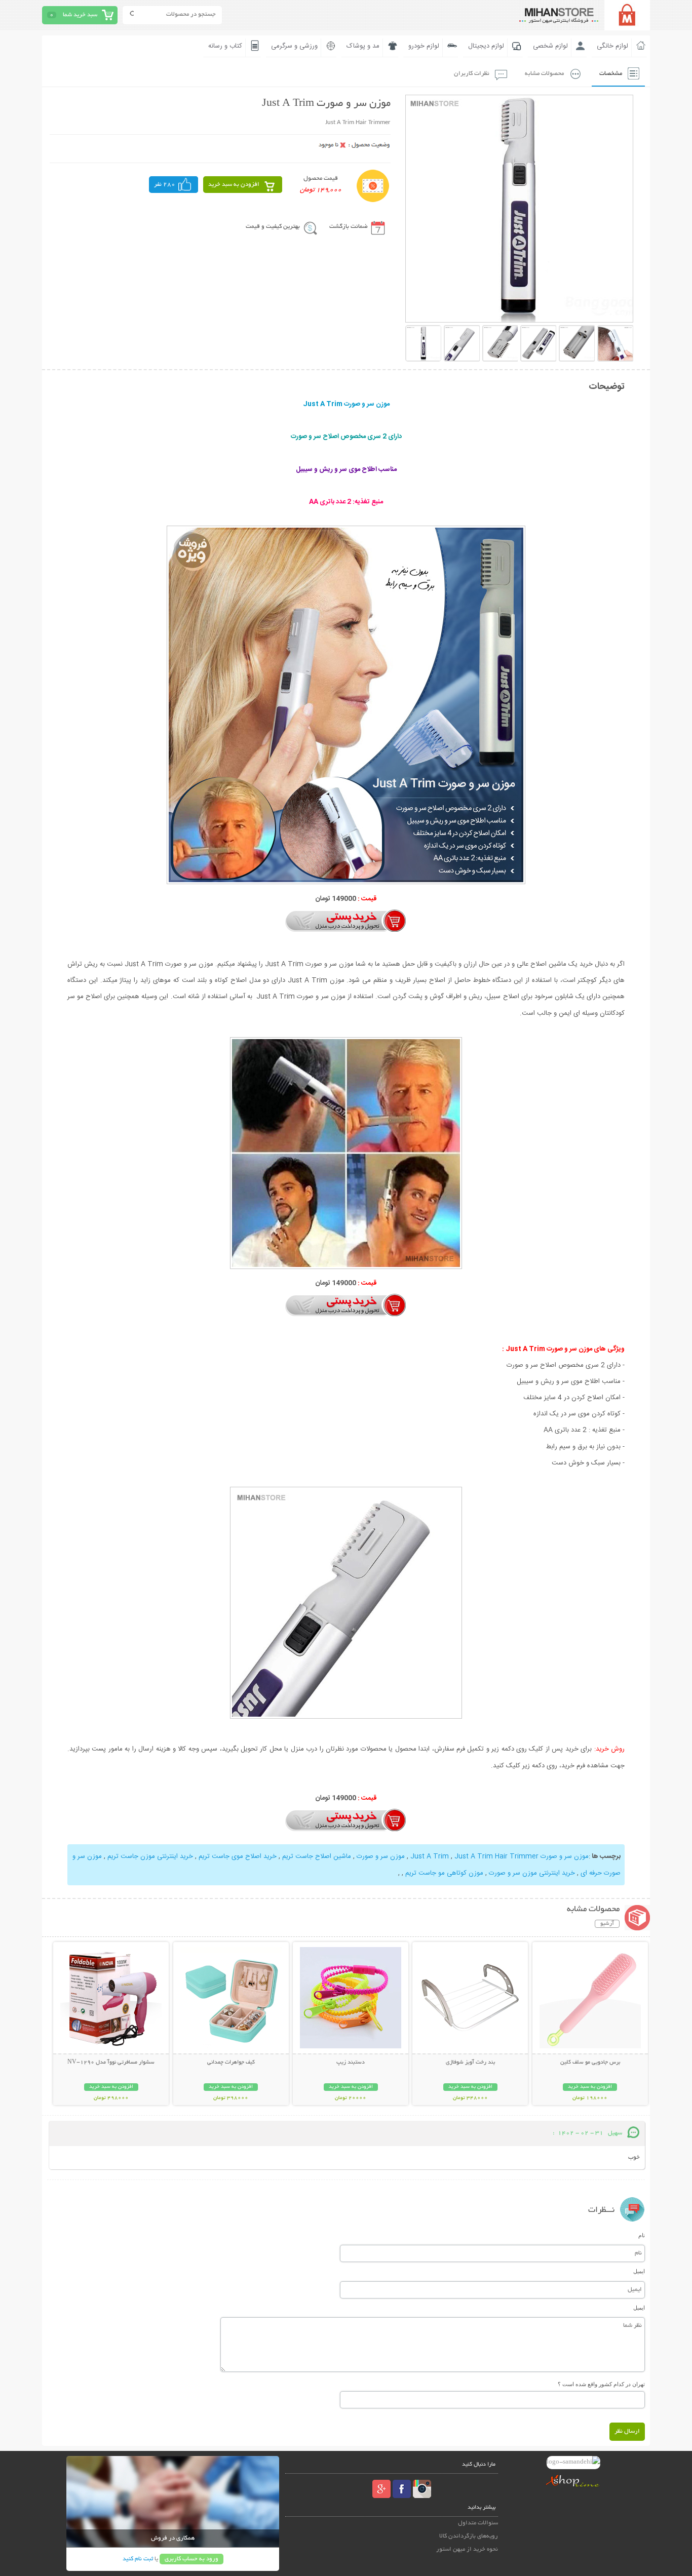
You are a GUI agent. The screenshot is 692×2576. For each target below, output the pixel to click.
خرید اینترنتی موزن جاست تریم (150, 1856)
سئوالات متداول (478, 2523)
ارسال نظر (627, 2431)
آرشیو (607, 1924)
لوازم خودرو (424, 46)
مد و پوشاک (363, 46)
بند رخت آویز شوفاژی (470, 2063)
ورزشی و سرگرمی (294, 46)
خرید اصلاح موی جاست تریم (238, 1856)
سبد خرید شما (80, 15)
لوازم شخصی (550, 46)
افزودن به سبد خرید (234, 185)
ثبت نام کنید (138, 2559)
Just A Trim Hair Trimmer (496, 1856)
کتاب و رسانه (225, 46)
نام (642, 2235)
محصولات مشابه (544, 74)
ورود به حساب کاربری (191, 2559)
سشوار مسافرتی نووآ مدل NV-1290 (111, 2063)
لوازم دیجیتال (486, 46)
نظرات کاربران (472, 74)
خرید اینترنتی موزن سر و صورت (532, 1873)
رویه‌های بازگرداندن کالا (469, 2536)
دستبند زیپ (351, 2063)
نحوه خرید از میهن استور (467, 2549)
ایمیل (639, 2271)
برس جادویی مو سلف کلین (590, 2063)
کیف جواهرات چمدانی (231, 2063)
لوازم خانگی (612, 46)
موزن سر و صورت (381, 1856)
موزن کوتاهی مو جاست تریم (444, 1873)
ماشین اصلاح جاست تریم (317, 1856)
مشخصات (611, 74)
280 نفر (165, 185)
